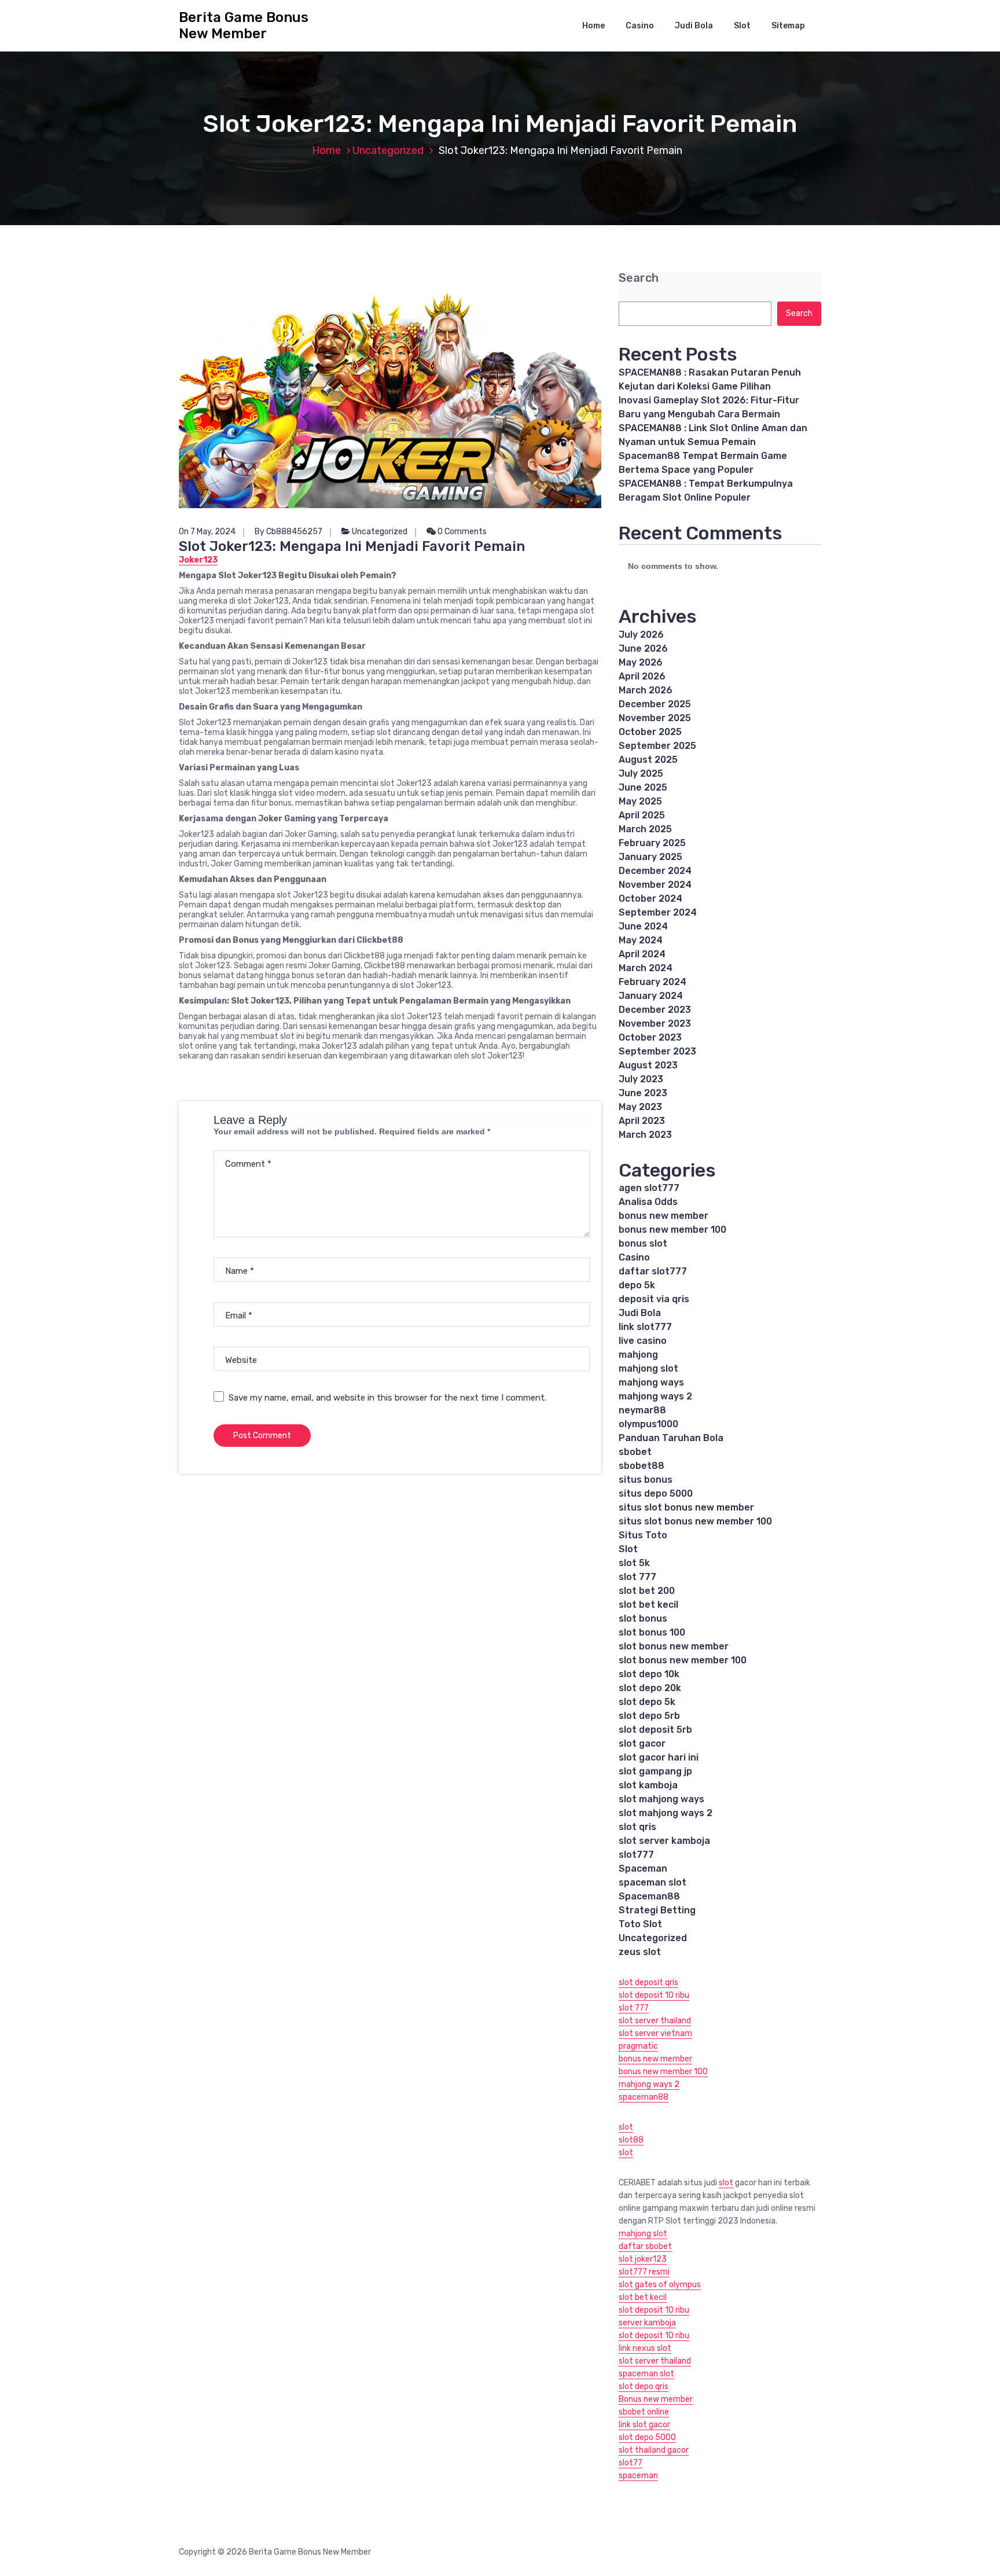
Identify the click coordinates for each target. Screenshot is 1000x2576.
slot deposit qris (648, 1982)
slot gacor (642, 1743)
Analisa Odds (648, 1202)
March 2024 (646, 968)
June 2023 (643, 1093)
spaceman (638, 2476)
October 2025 (650, 732)
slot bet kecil (648, 1605)
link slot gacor (644, 2425)
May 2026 (641, 662)
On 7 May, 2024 (207, 532)
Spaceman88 (649, 1896)
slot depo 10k (649, 1674)
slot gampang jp (657, 1771)
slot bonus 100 (652, 1632)
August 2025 (648, 760)
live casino (643, 1341)
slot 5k (634, 1563)
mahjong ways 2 (655, 1396)
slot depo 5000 (647, 2437)
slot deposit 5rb (655, 1730)
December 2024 (655, 871)
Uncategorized (388, 150)
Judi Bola (694, 26)
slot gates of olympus (660, 2285)
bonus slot (643, 1243)
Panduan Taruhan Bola (671, 1438)
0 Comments (461, 532)
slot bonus (643, 1618)
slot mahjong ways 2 (666, 1813)
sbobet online (644, 2412)
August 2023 (648, 1065)
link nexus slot (645, 2348)
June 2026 (643, 648)
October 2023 (650, 1037)
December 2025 (655, 704)
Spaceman (643, 1868)
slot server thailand (655, 2021)
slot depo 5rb (649, 1716)
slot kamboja (648, 1785)
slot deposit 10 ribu (654, 1995)
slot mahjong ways (661, 1799)
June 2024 (643, 926)
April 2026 (642, 676)
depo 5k (637, 1285)
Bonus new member (656, 2399)
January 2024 (651, 996)
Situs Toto (643, 1535)
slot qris (637, 1827)
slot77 (630, 2463)
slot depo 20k (650, 1688)
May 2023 (640, 1107)
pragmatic (638, 2046)
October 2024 (650, 899)
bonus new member (663, 1216)
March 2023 (645, 1135)
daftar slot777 (653, 1271)
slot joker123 (643, 2259)
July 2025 (641, 773)
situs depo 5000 (656, 1493)
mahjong (638, 1355)
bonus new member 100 (672, 1230)
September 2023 (657, 1051)
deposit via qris (654, 1299)
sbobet (635, 1452)
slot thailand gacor (654, 2450)
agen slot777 (649, 1188)
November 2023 (655, 1024)
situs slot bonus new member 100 (695, 1521)
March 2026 (646, 690)
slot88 (631, 2140)
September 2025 (657, 746)
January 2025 (650, 857)
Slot (742, 26)
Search (639, 278)
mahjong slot (648, 1368)
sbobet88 (641, 1466)
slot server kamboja (664, 1841)
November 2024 (655, 885)
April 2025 (642, 815)
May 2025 (640, 801)
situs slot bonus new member (686, 1507)
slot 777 (637, 1577)
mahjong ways (651, 1382)
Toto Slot (640, 1924)
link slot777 (645, 1327)
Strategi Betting (657, 1910)
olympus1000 (648, 1424)
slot (626, 2127)
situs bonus (646, 1480)
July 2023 (641, 1079)
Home (593, 26)
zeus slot (640, 1952)
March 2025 (645, 829)
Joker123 (198, 560)
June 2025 (643, 787)
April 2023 (642, 1121)
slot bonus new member (674, 1646)
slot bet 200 (647, 1591)
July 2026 (641, 635)
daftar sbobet (645, 2246)
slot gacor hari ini (659, 1757)
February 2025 (652, 843)
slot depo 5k (647, 1702)
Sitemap (788, 26)
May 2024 (641, 940)
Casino (640, 26)
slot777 (636, 1855)
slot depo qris (644, 2386)
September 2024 (658, 912)
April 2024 (642, 954)
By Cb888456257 (288, 532)
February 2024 (652, 982)
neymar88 (642, 1410)
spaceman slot (652, 1882)
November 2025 (655, 718)
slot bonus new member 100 (683, 1660)
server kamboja (647, 2323)
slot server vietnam (655, 2033)
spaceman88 (644, 2097)
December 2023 (655, 1010)
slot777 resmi (644, 2272)
